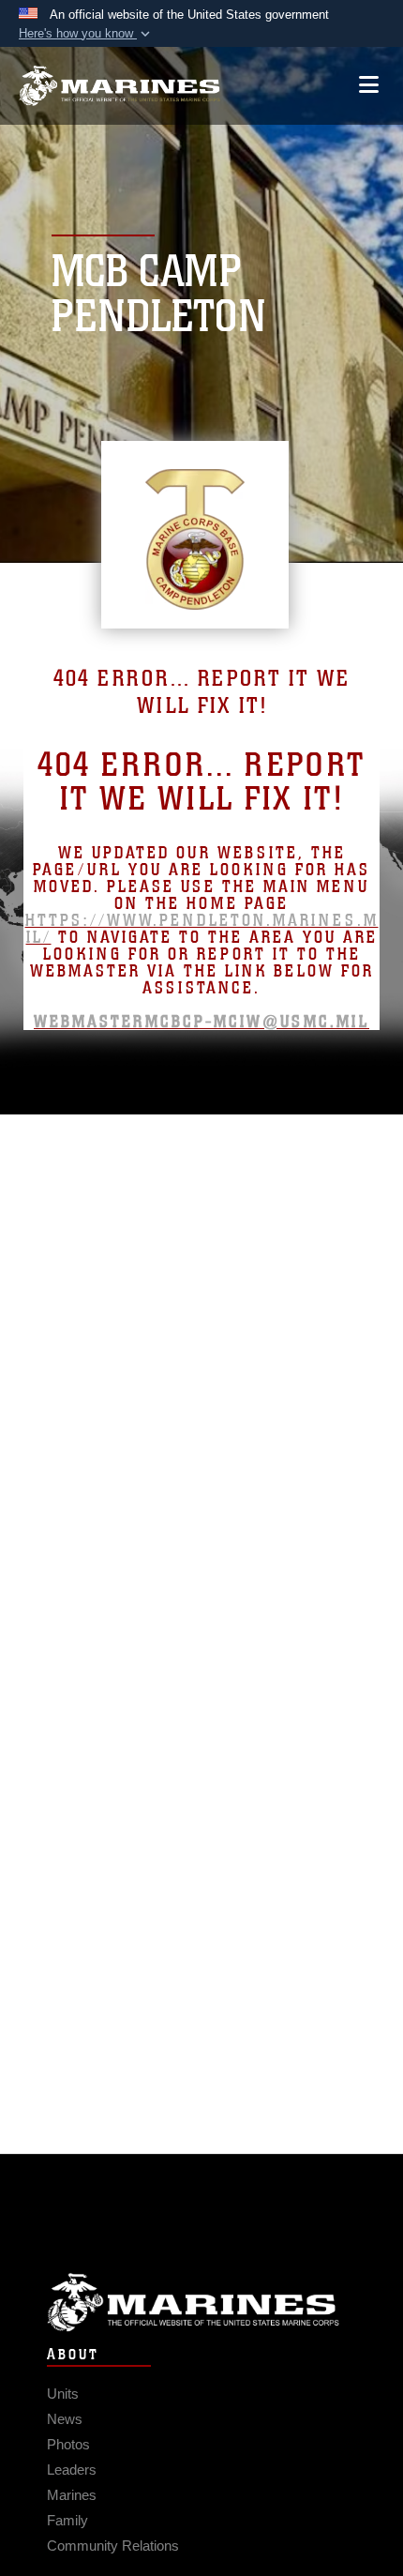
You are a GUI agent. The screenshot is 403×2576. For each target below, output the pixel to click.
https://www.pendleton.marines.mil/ (202, 929)
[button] (86, 34)
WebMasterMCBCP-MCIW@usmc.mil (201, 1022)
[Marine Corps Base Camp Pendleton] (119, 86)
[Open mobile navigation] (369, 85)
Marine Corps (201, 2303)
